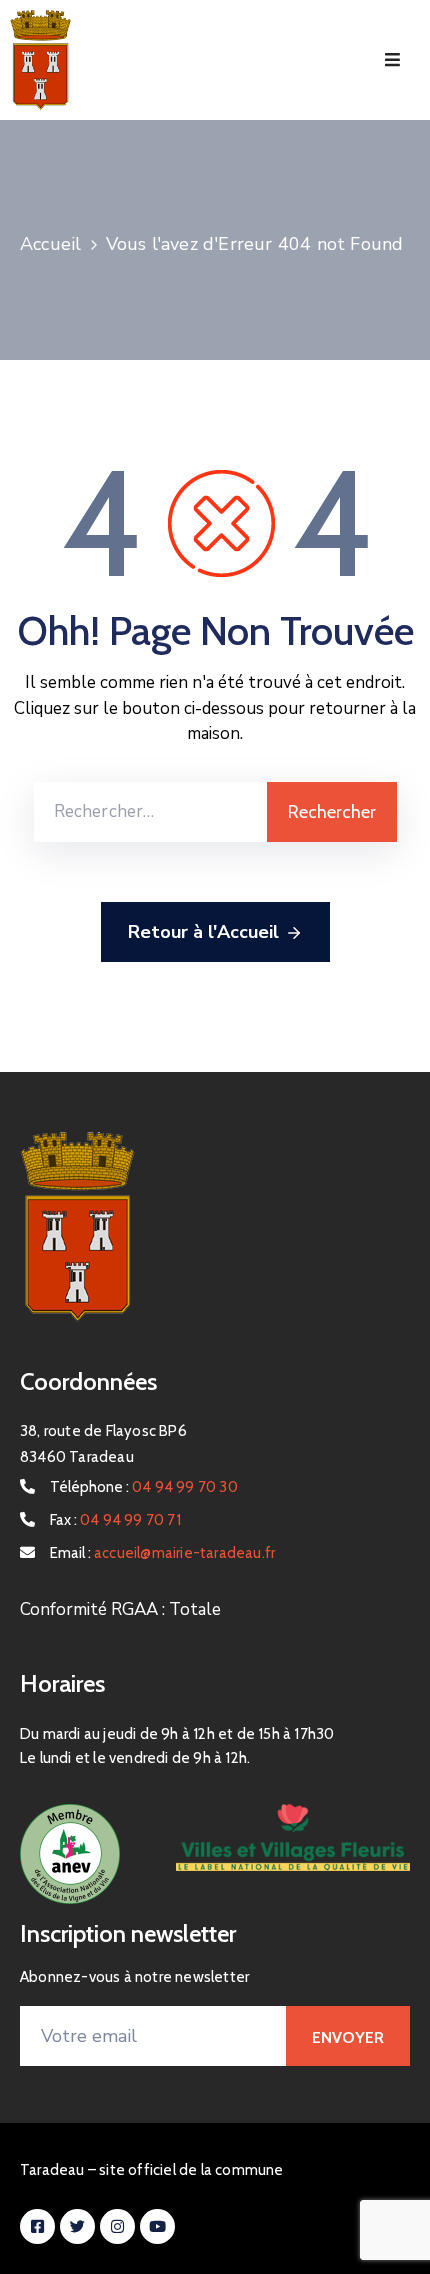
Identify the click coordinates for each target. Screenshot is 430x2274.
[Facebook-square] (37, 2226)
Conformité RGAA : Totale (120, 1609)
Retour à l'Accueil (203, 932)
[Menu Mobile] (392, 60)
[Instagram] (117, 2226)
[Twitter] (77, 2226)
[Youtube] (157, 2226)
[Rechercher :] (150, 812)
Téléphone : (144, 1487)
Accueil (50, 244)
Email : (162, 1553)
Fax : (115, 1520)
